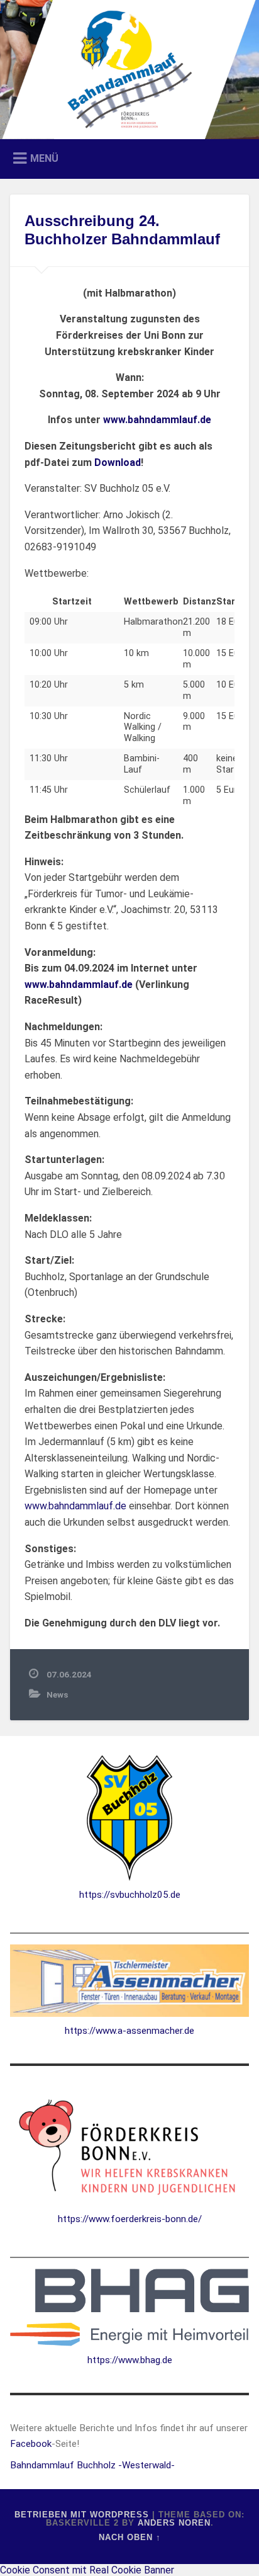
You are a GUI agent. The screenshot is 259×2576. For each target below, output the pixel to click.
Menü (44, 158)
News (57, 1694)
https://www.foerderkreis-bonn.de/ (130, 2219)
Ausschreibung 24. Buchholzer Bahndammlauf (122, 230)
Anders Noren (174, 2523)
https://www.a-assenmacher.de (129, 2031)
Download (118, 462)
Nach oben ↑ (130, 2537)
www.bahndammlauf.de (75, 1506)
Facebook (31, 2444)
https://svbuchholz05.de (130, 1895)
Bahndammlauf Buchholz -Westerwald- (92, 2465)
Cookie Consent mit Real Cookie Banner (87, 2570)
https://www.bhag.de (130, 2360)
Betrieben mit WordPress (82, 2515)
